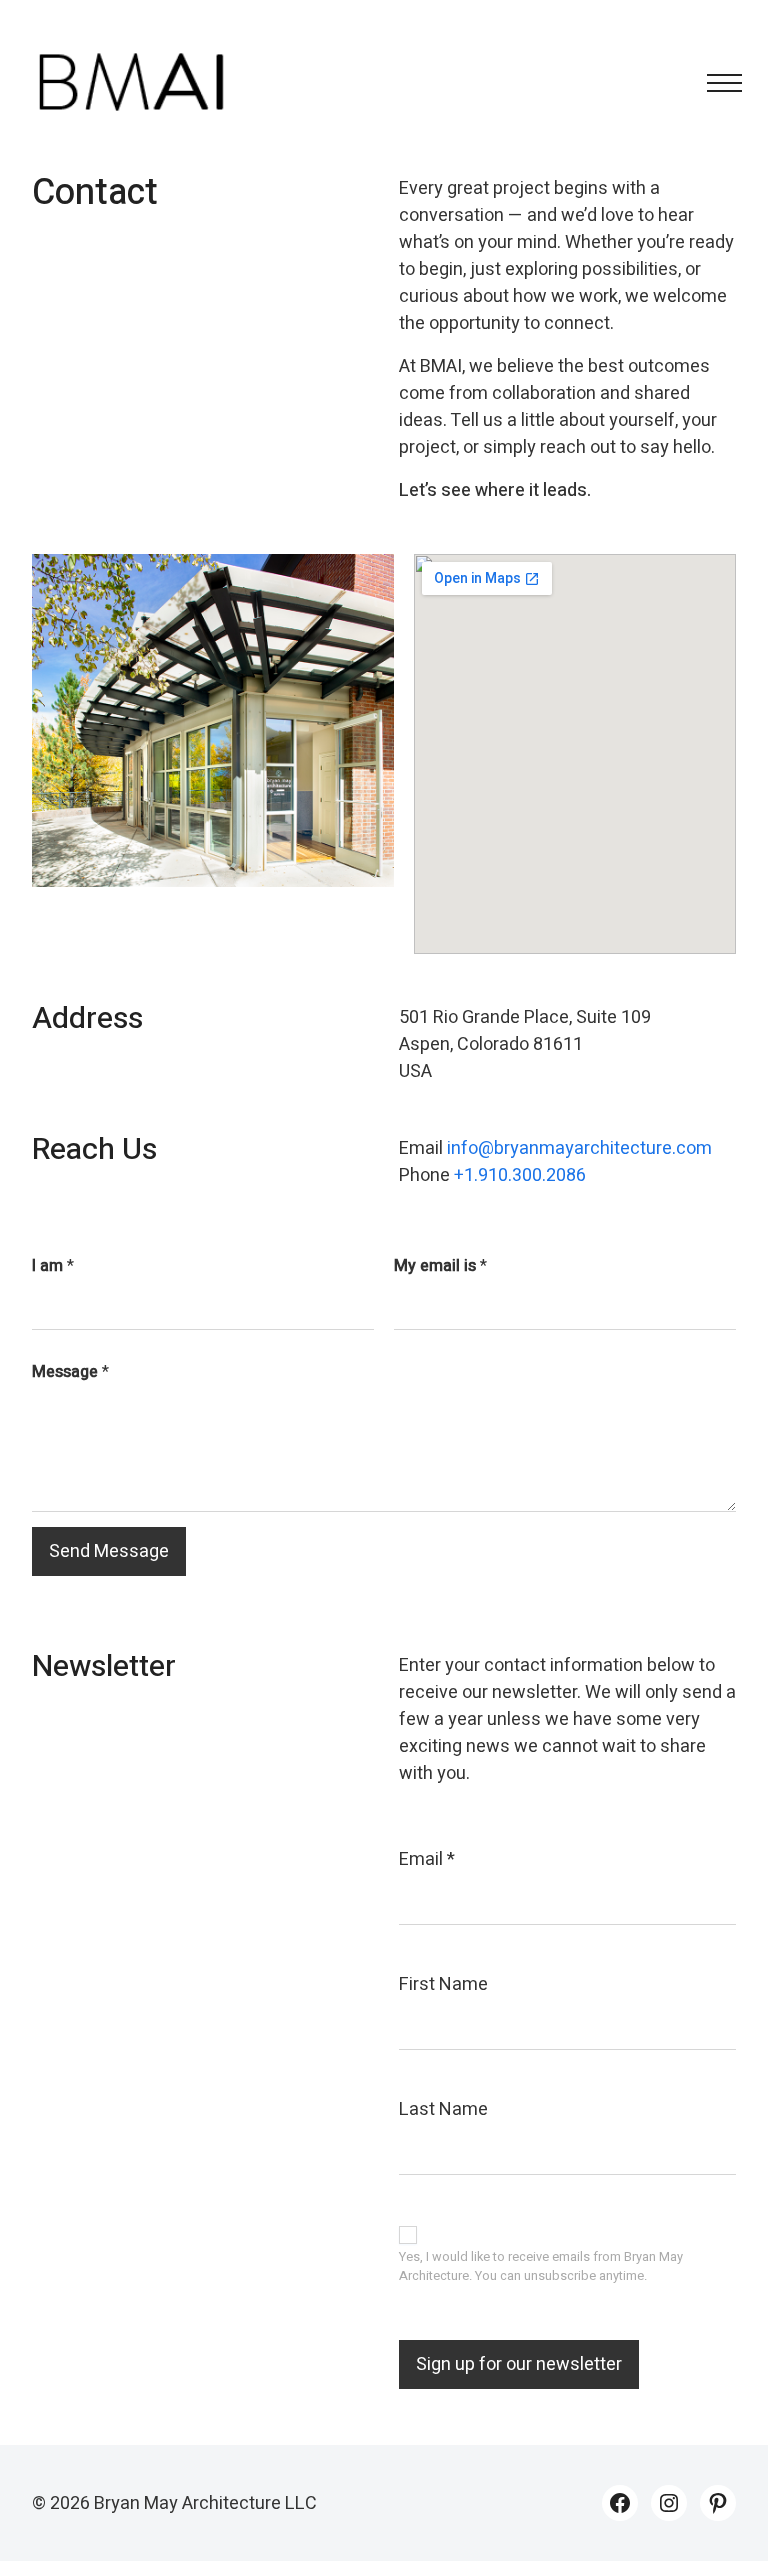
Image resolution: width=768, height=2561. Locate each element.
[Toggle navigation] (718, 83)
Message (70, 1372)
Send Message (109, 1551)
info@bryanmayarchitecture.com (579, 1148)
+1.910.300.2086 (520, 1175)
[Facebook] (620, 2503)
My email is (440, 1266)
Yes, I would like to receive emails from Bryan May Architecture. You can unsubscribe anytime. (541, 2266)
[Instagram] (669, 2503)
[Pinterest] (718, 2503)
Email (427, 1859)
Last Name (443, 2109)
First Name (443, 1984)
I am (53, 1266)
